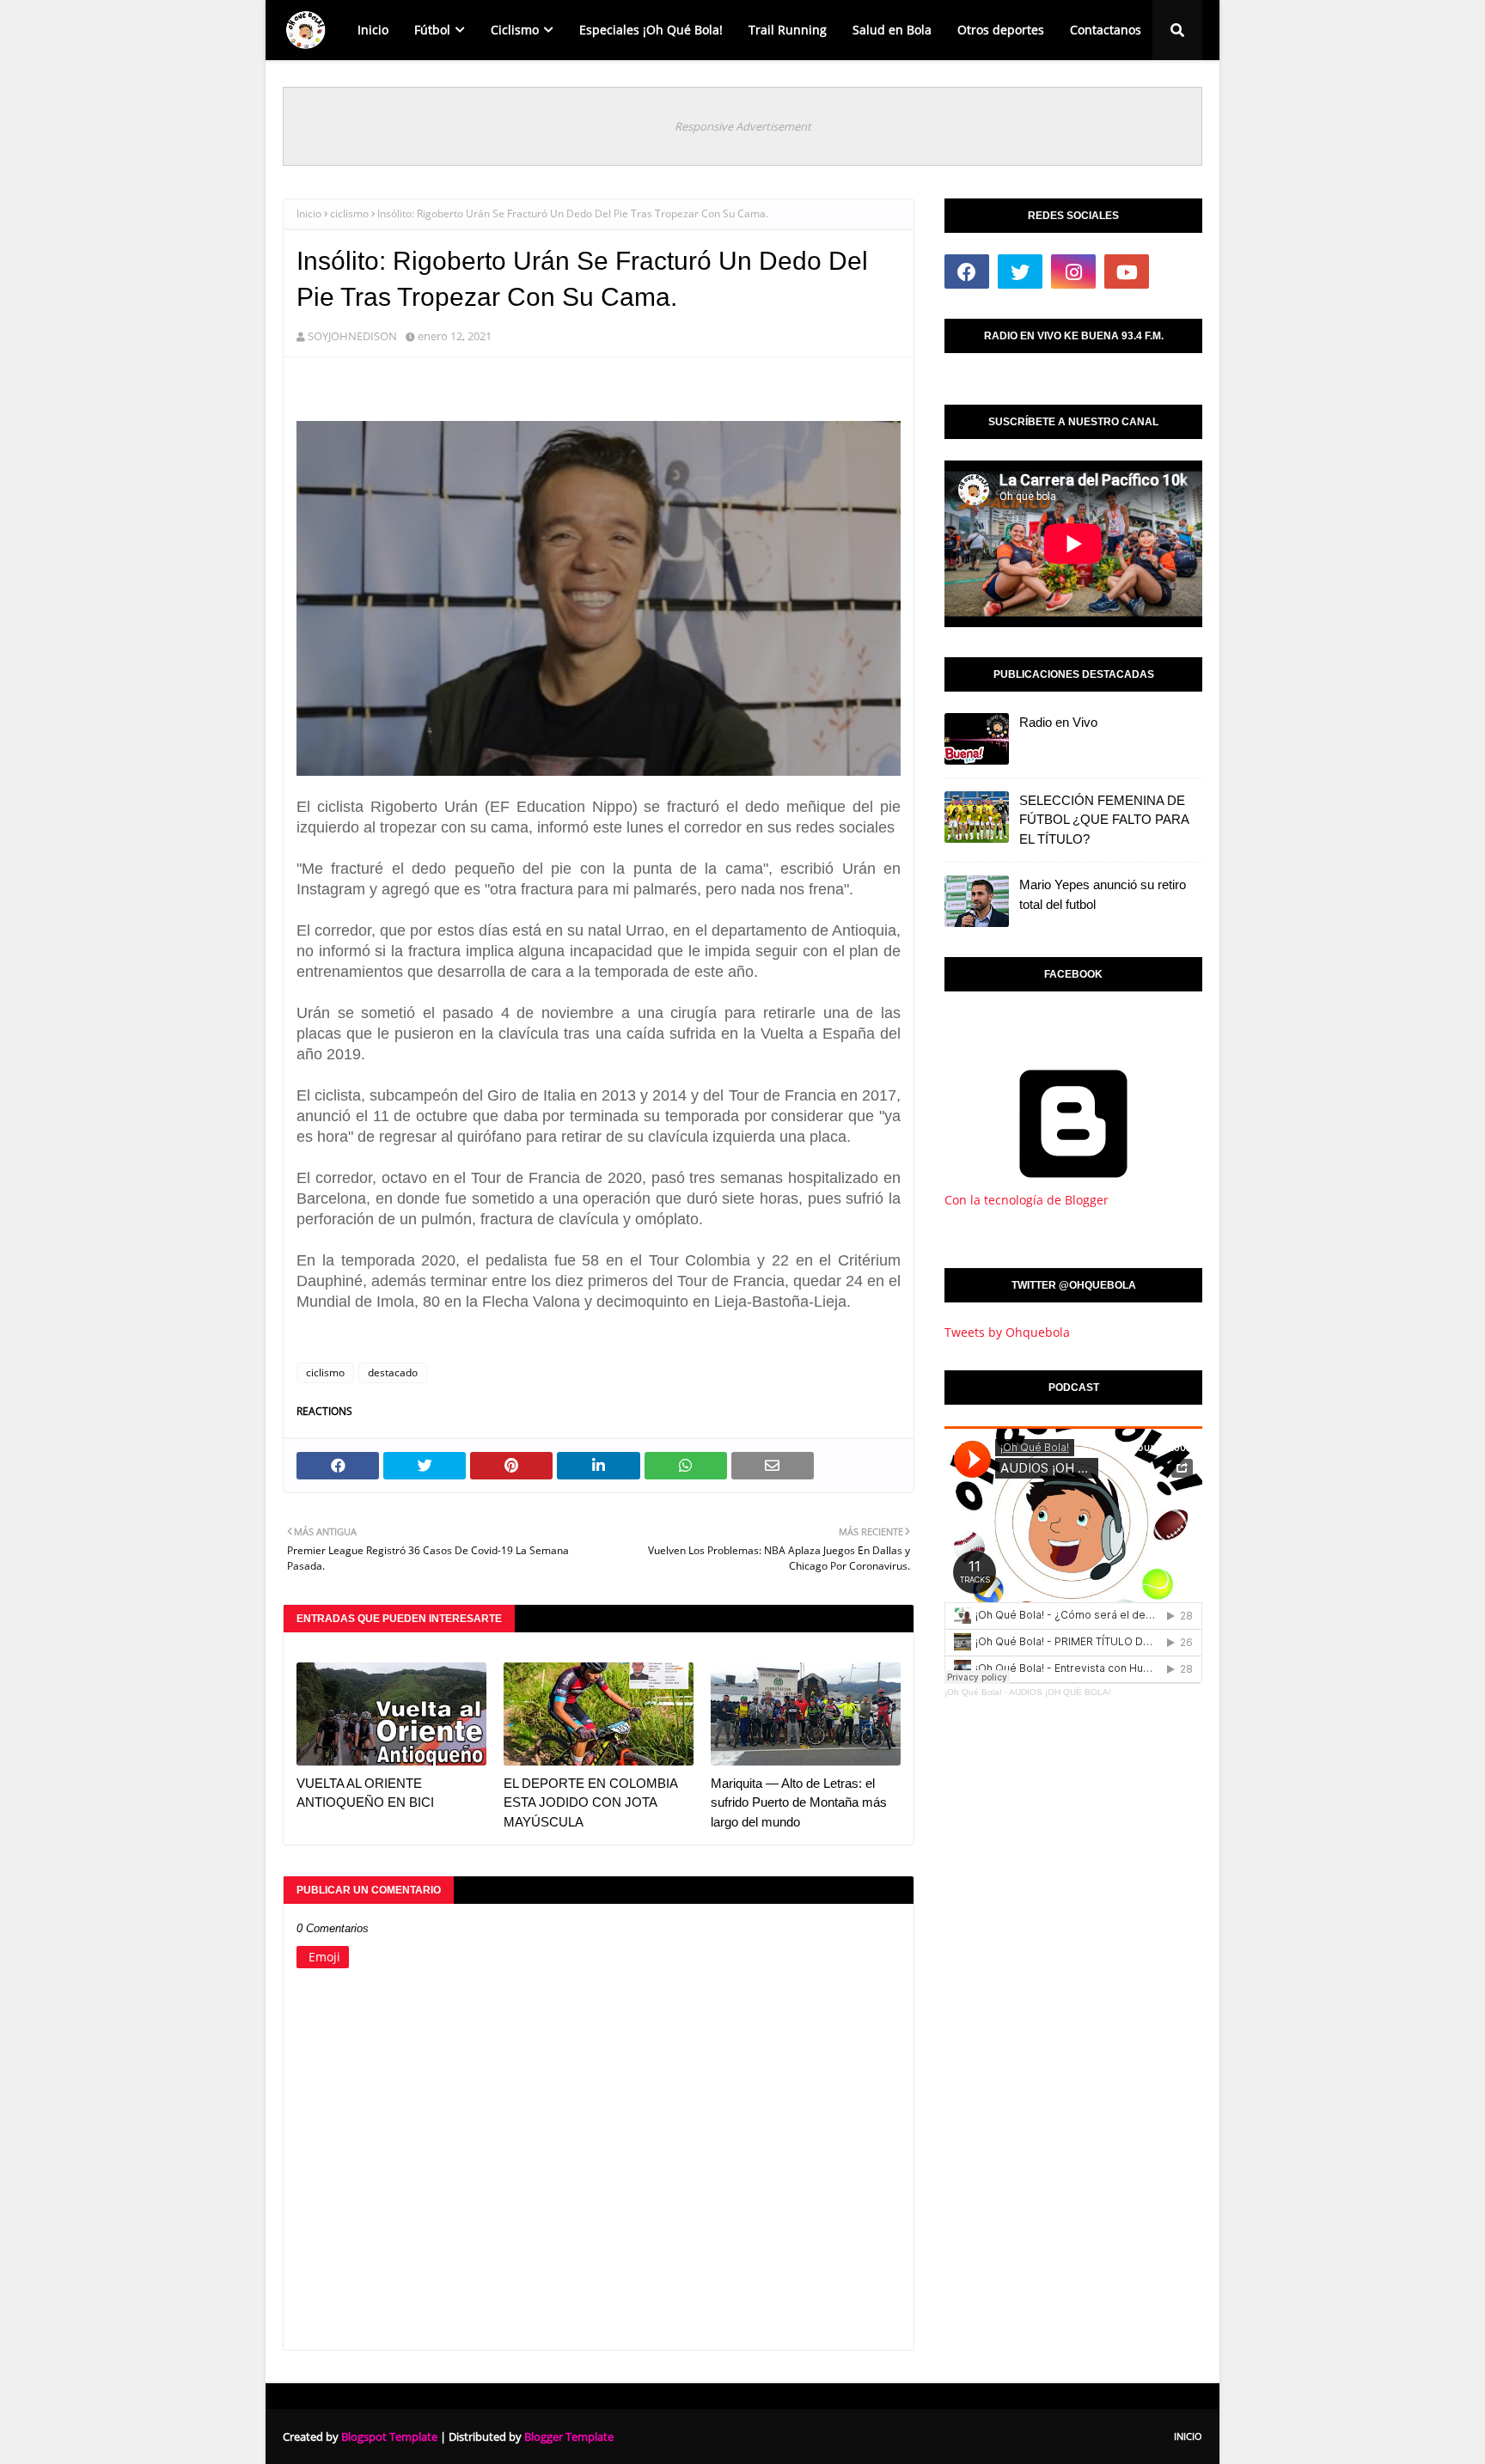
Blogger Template (569, 2437)
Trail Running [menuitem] (788, 30)
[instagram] (1073, 271)
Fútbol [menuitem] (432, 30)
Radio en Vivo (1058, 722)
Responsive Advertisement (743, 126)
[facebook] (967, 271)
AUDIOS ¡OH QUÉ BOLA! (1060, 1692)
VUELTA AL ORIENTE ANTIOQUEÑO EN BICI (365, 1793)
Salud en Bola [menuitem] (892, 30)
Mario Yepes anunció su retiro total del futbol (1103, 894)
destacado (393, 1372)
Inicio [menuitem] (373, 30)
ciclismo (349, 213)
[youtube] (1127, 271)
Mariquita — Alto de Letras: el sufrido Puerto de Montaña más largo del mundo (799, 1802)
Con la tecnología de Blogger (1027, 1200)
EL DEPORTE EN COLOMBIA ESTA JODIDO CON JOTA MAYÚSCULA (590, 1802)
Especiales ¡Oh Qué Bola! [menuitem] (651, 30)
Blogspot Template (389, 2437)
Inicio (309, 213)
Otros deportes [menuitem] (1001, 30)
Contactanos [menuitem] (1106, 30)
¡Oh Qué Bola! (973, 1692)
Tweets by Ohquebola (1007, 1332)
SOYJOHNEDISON (352, 336)
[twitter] (1020, 271)
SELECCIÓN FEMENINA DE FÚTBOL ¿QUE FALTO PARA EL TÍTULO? (1104, 820)
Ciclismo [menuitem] (515, 30)
